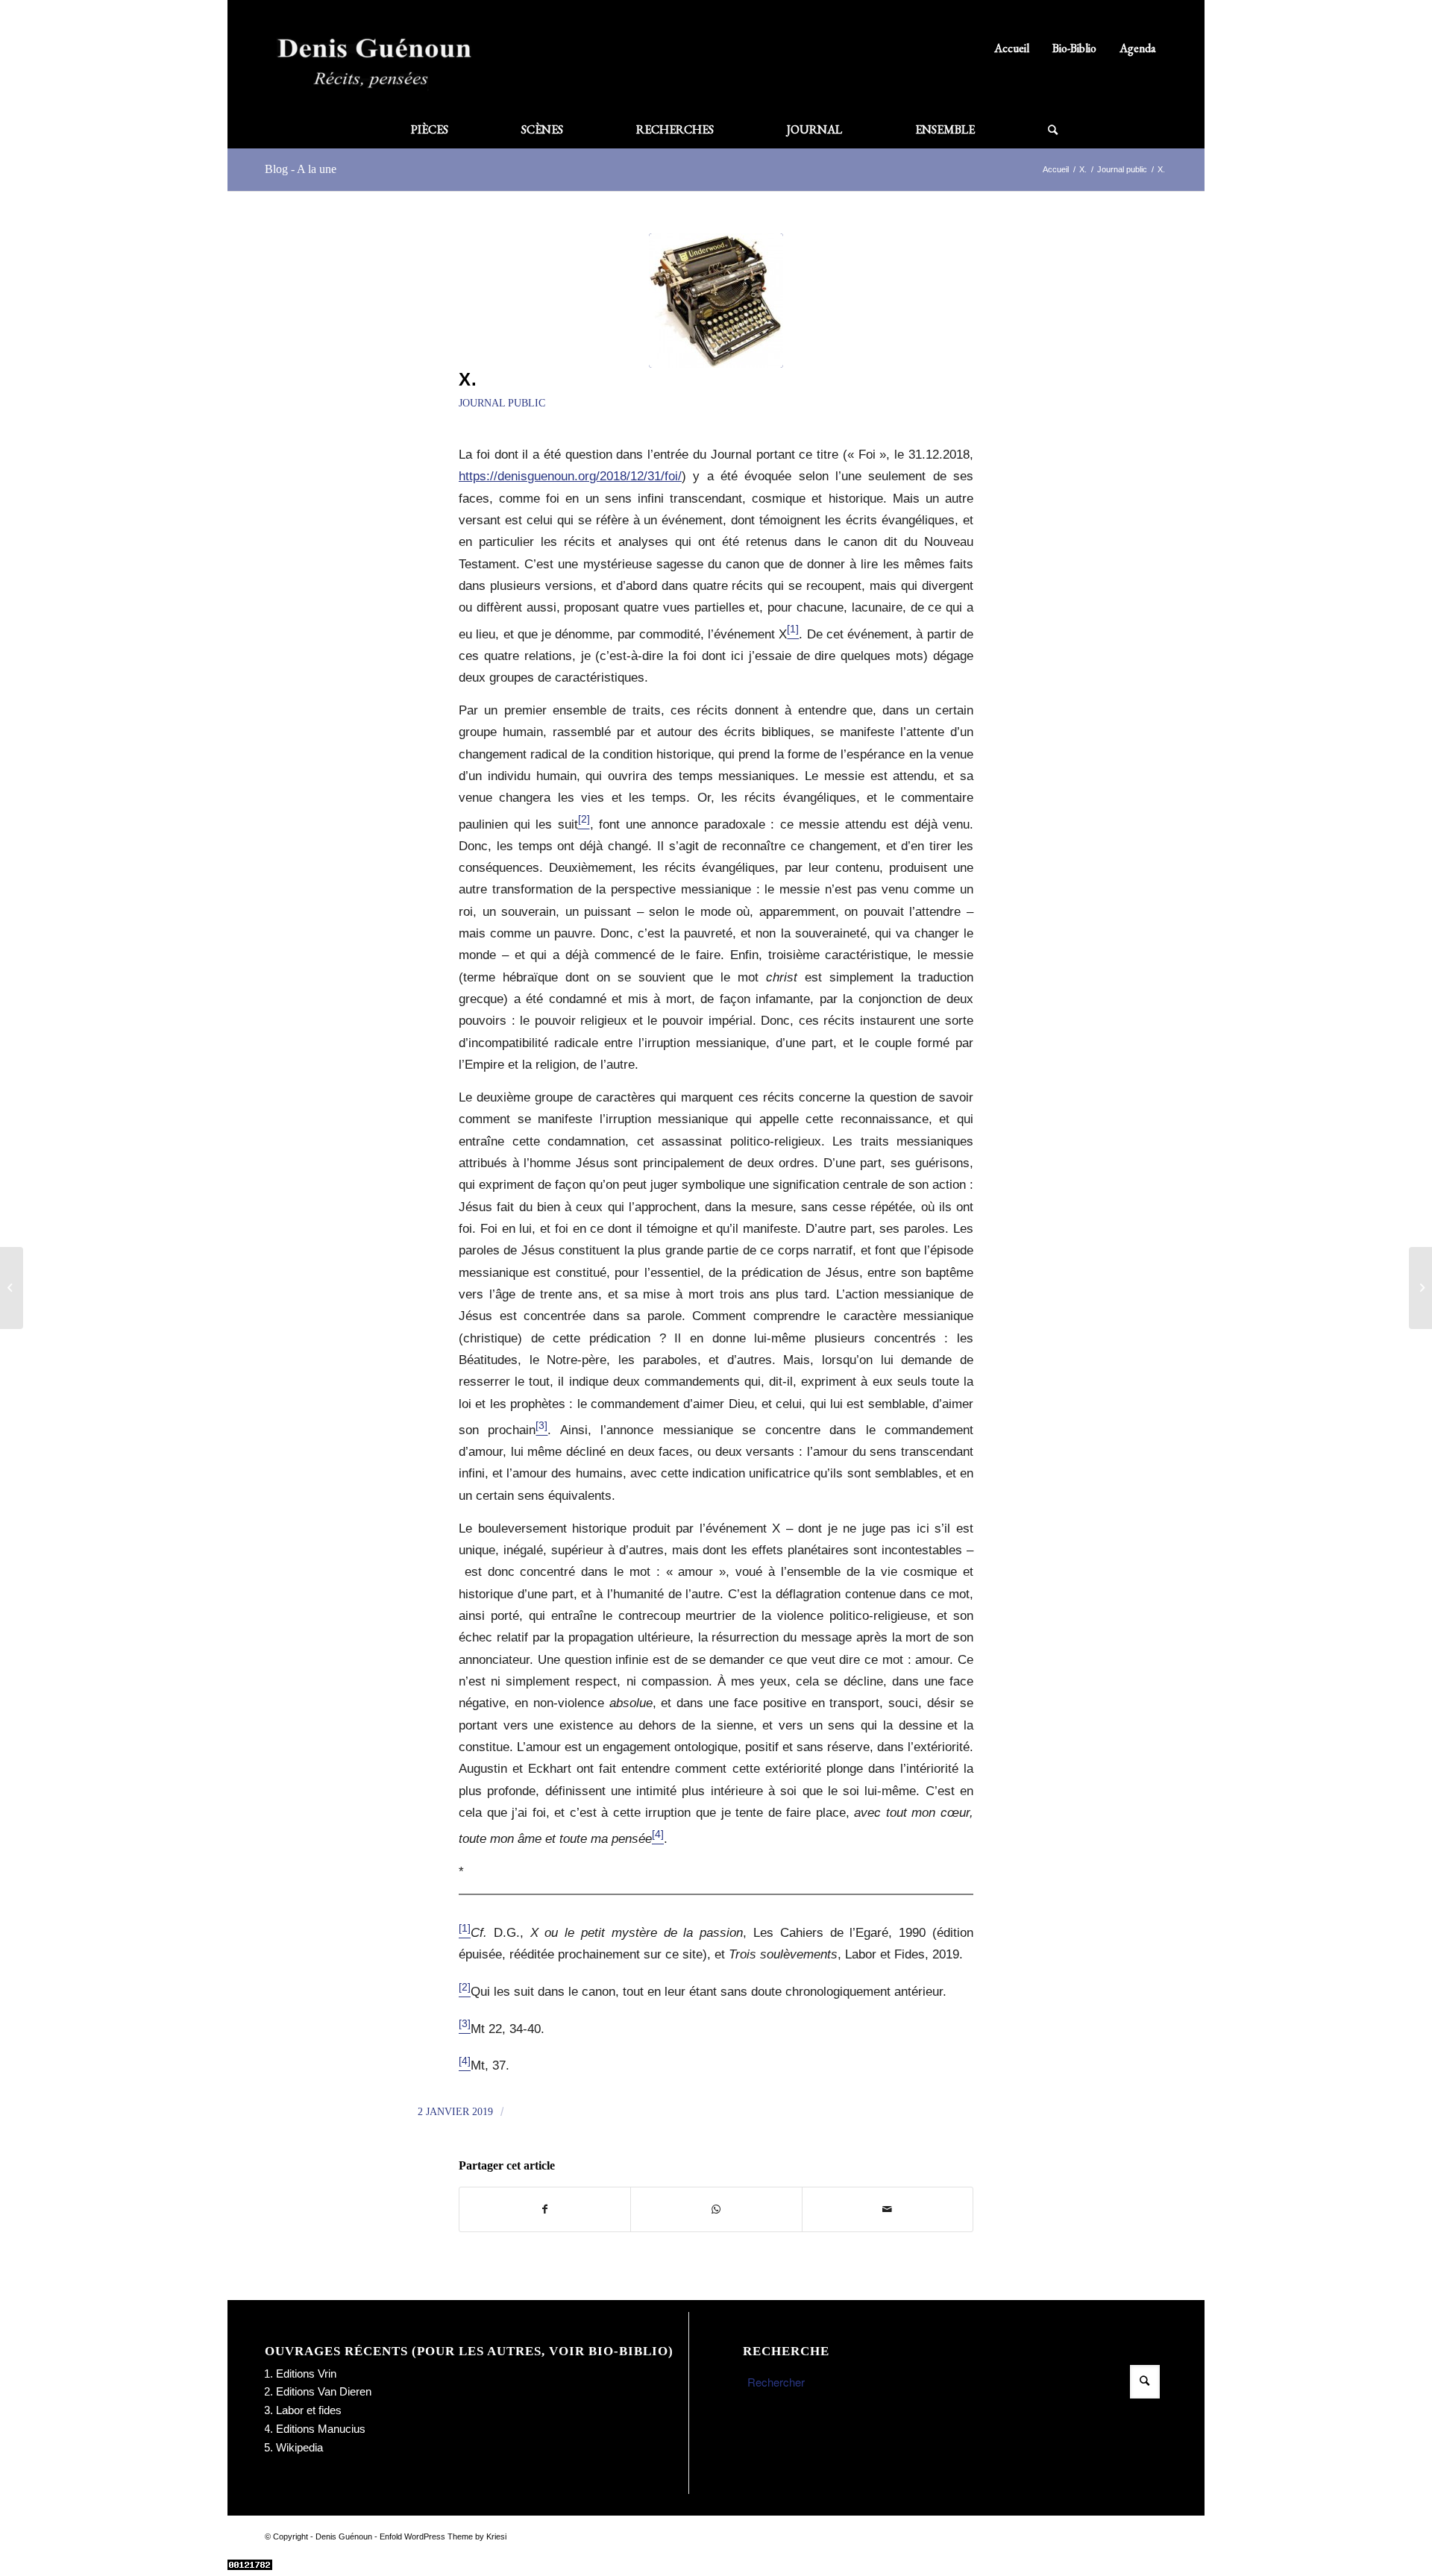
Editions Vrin (306, 2374)
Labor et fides (309, 2410)
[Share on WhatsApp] (716, 2209)
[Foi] (12, 1288)
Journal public (502, 403)
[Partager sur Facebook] (545, 2209)
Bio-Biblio (1074, 48)
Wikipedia (299, 2447)
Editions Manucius (321, 2429)
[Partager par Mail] (888, 2209)
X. (468, 379)
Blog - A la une (301, 169)
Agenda (1138, 48)
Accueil (1012, 48)
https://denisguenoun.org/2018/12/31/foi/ (570, 476)
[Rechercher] (1034, 130)
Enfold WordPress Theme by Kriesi (443, 2536)
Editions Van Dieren (324, 2391)
